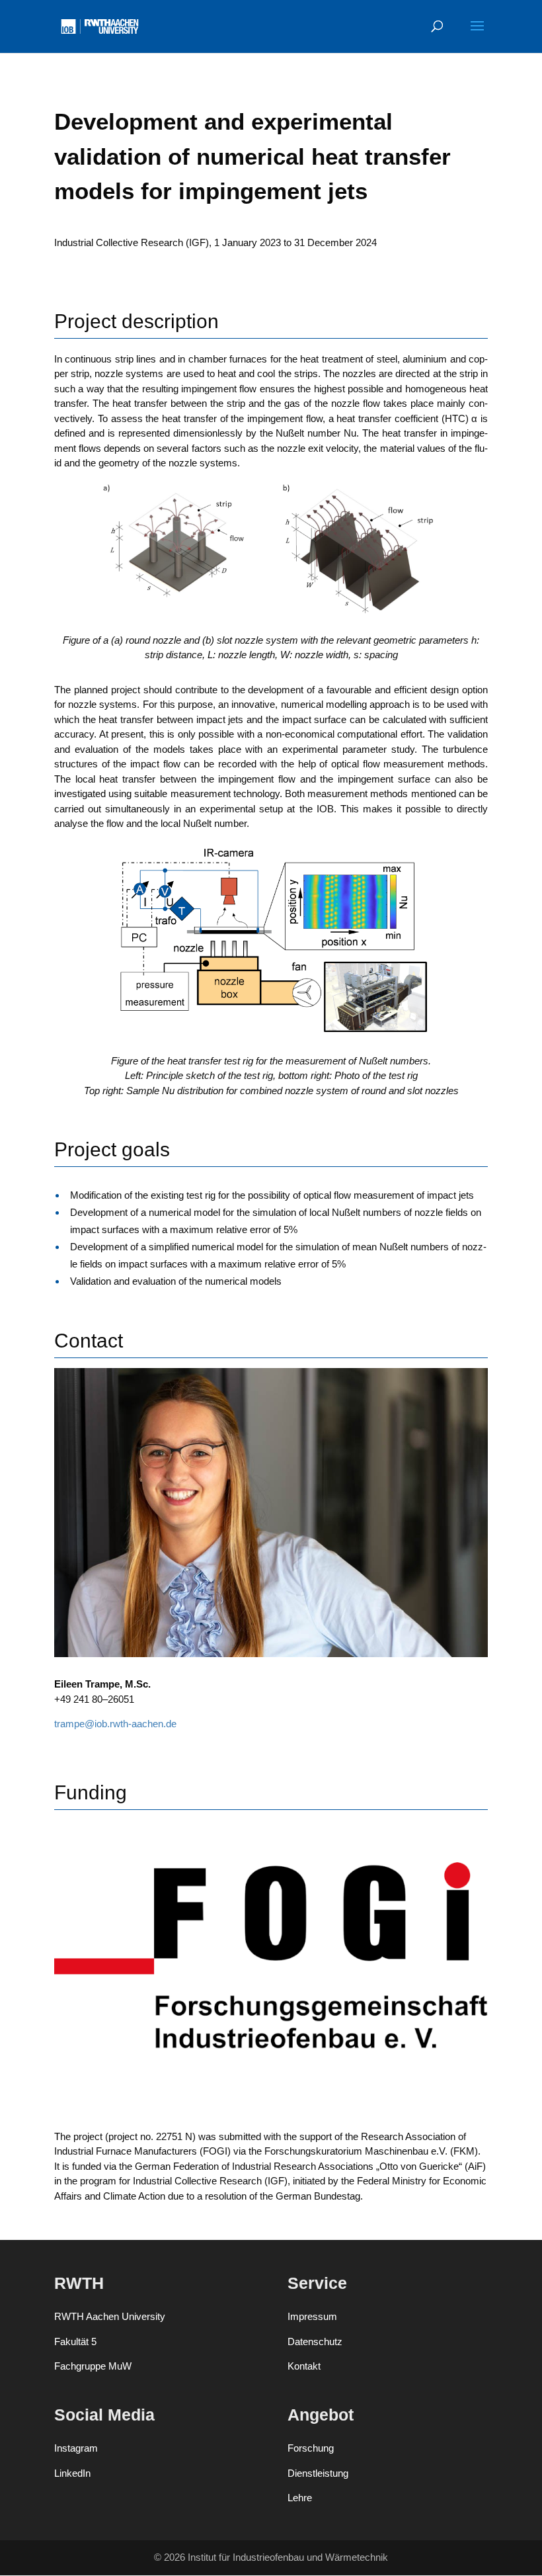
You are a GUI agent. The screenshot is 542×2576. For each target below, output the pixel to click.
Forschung (311, 2448)
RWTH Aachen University (110, 2316)
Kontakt (304, 2366)
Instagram (76, 2448)
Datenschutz (315, 2341)
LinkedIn (72, 2473)
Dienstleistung (318, 2473)
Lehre (300, 2498)
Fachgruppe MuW (93, 2366)
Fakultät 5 (75, 2341)
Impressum (312, 2316)
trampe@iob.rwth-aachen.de (115, 1724)
